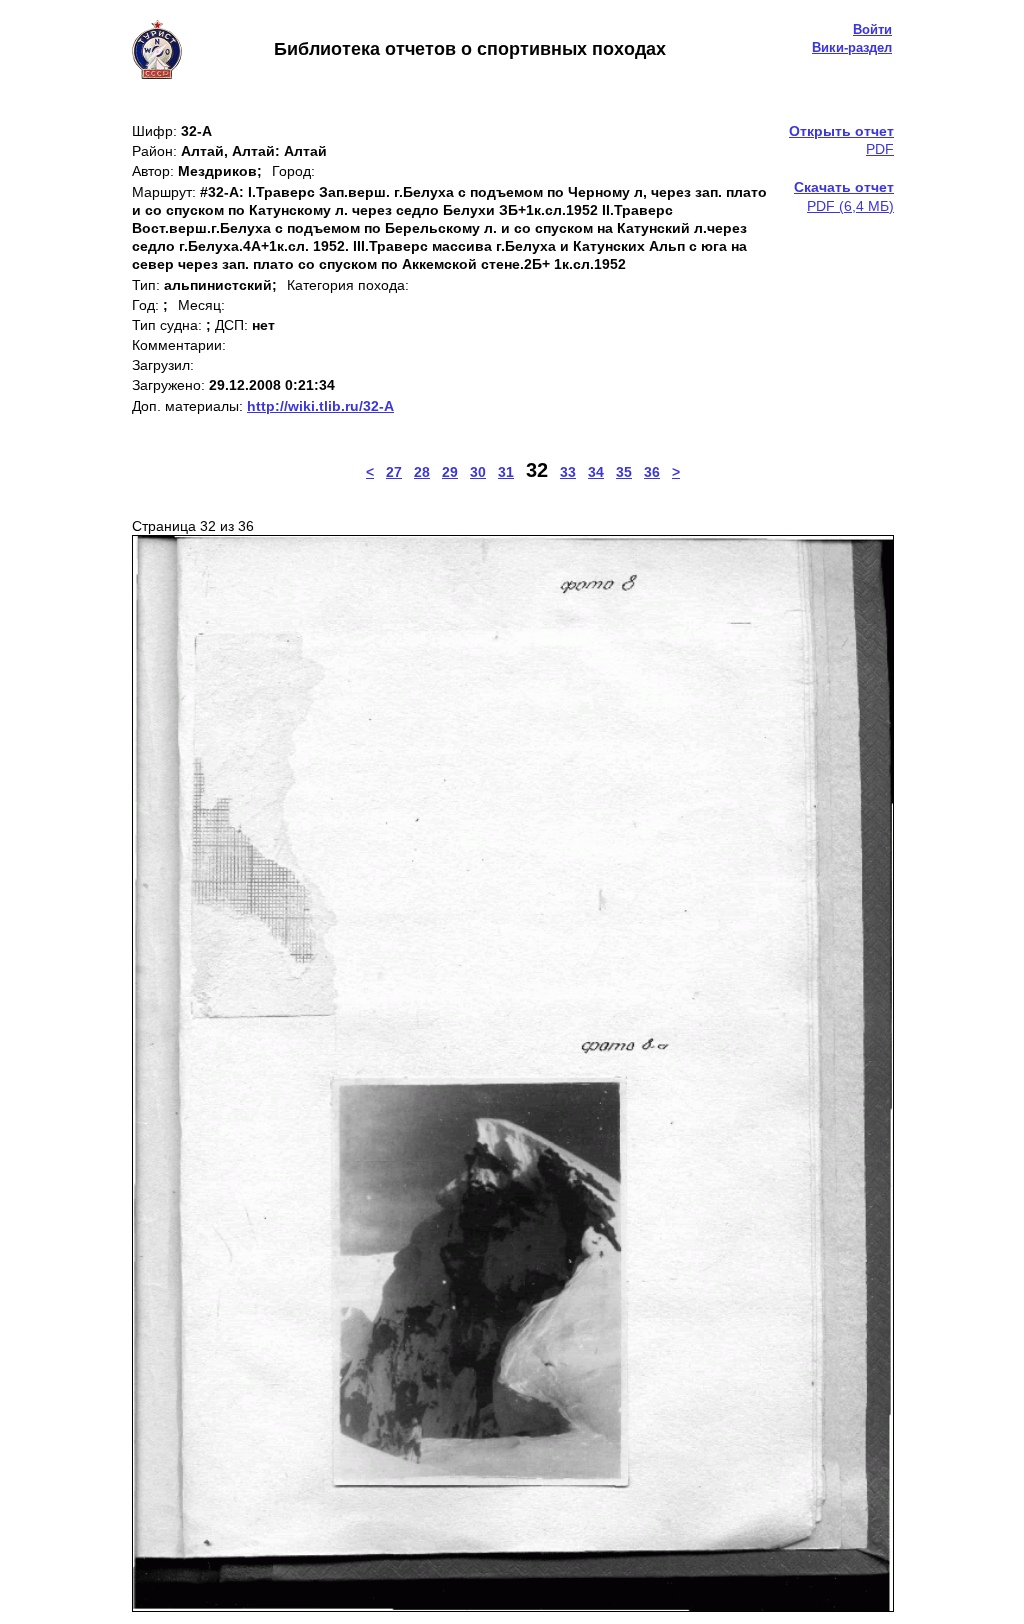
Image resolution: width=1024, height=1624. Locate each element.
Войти (872, 29)
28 (422, 472)
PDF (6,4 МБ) (844, 196)
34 (596, 472)
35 (624, 472)
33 (568, 472)
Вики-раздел (852, 47)
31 (506, 472)
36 (652, 472)
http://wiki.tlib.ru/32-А (320, 406)
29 (450, 472)
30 (478, 472)
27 (394, 472)
